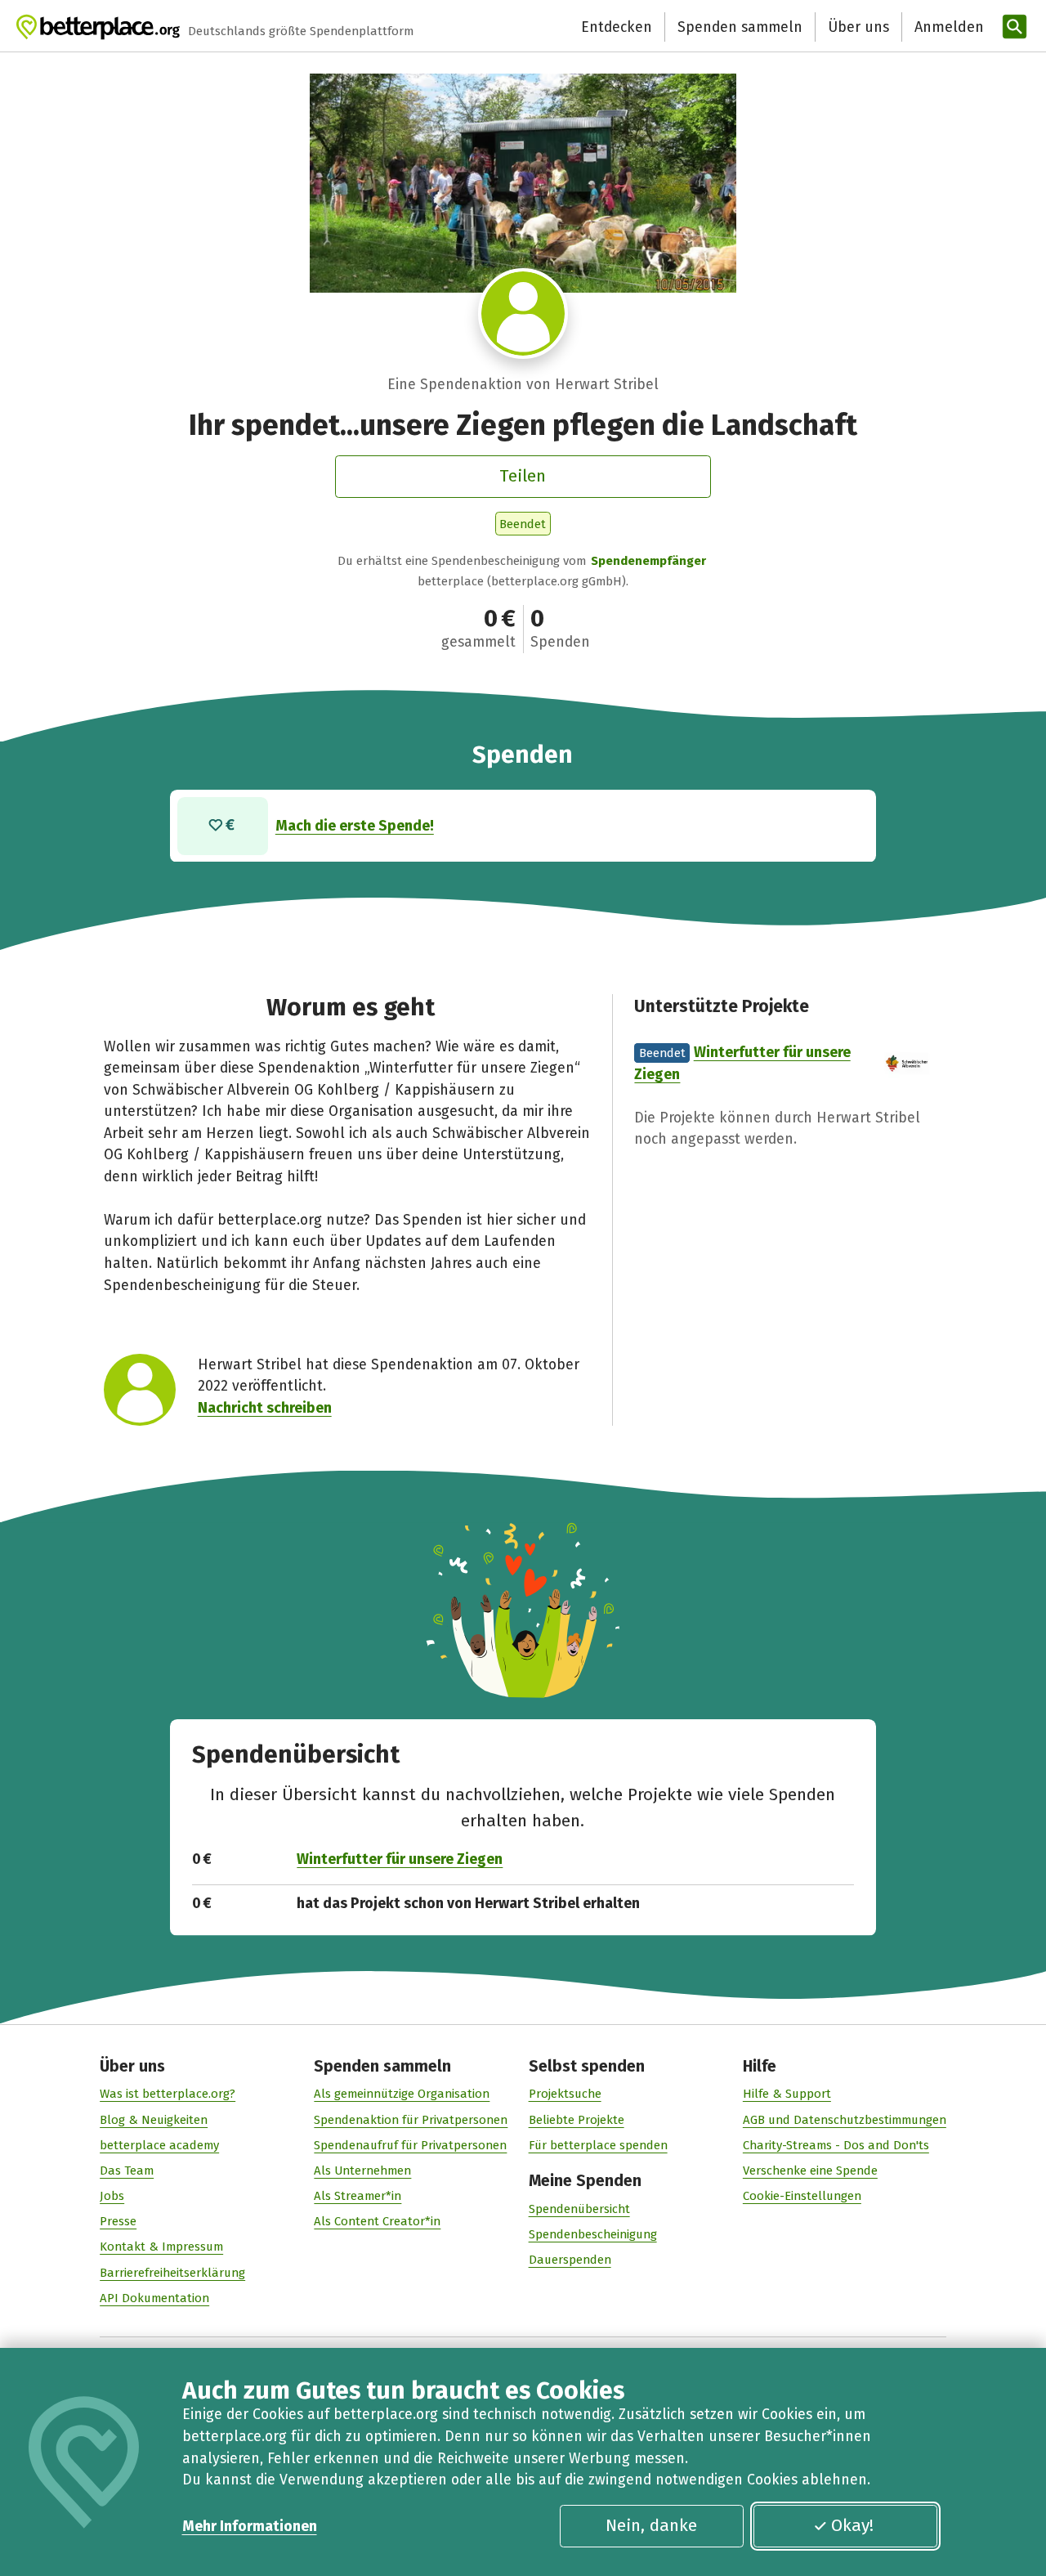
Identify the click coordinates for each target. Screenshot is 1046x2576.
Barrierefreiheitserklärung (172, 2273)
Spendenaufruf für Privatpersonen (410, 2145)
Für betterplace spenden (598, 2145)
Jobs (112, 2196)
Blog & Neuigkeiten (154, 2120)
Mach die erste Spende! (355, 826)
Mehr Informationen (250, 2526)
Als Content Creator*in (377, 2221)
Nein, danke (651, 2525)
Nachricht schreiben (265, 1408)
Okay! (852, 2525)
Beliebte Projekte (577, 2120)
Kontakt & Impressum (161, 2247)
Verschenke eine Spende (810, 2171)
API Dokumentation (154, 2298)
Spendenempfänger (648, 561)
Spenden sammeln (740, 27)
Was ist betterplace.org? (168, 2094)
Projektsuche (565, 2094)
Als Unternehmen (362, 2171)
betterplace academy (159, 2145)
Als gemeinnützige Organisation (402, 2094)
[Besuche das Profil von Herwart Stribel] (523, 314)
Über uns (858, 27)
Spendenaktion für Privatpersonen (411, 2120)
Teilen (523, 476)
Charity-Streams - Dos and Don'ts (836, 2145)
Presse (118, 2221)
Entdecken (617, 27)
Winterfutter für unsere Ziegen (400, 1859)
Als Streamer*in (358, 2196)
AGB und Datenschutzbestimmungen (845, 2120)
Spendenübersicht (579, 2209)
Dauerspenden (570, 2260)
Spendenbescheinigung (593, 2234)
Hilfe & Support (787, 2094)
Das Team (127, 2171)
